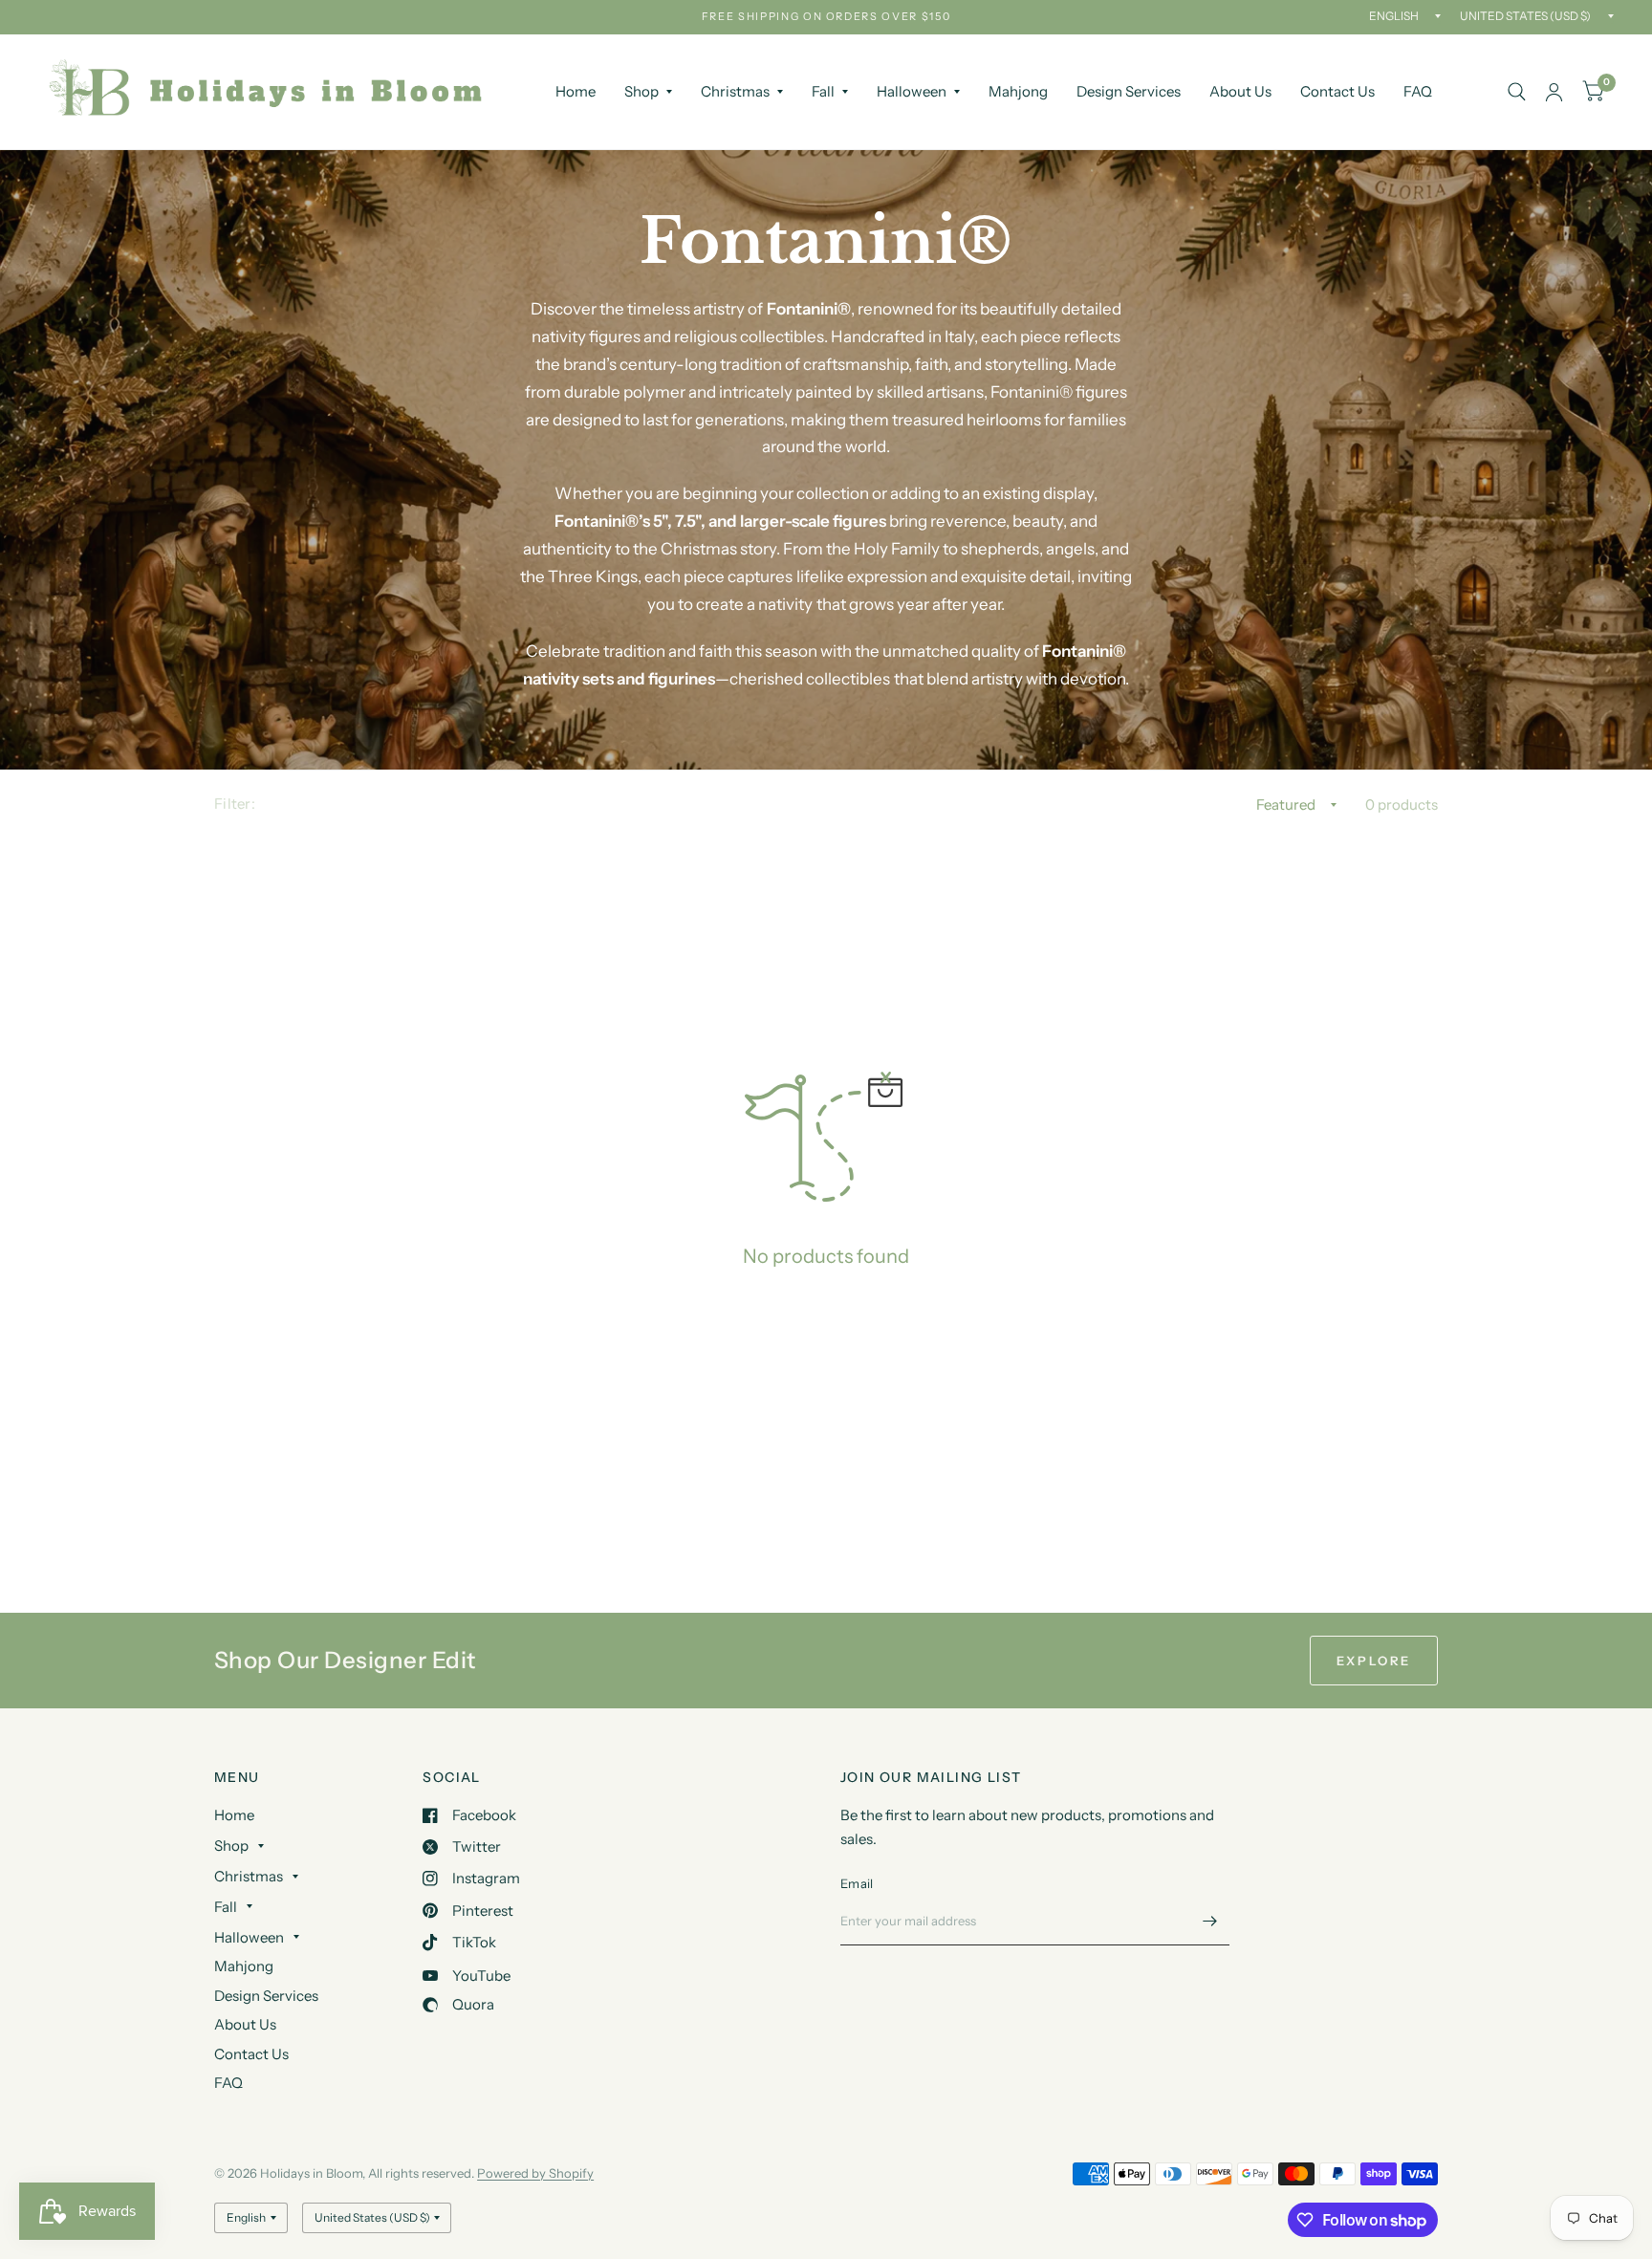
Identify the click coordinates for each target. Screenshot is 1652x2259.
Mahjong (1018, 91)
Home (576, 91)
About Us (1240, 91)
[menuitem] (576, 92)
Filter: (235, 804)
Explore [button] (1374, 1661)
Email (857, 1883)
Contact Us (1337, 91)
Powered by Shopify (535, 2173)
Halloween (912, 91)
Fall (823, 91)
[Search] (1517, 92)
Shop (641, 91)
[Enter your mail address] (1210, 1921)
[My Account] (1554, 92)
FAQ (1418, 91)
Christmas (735, 91)
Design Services (1129, 91)
